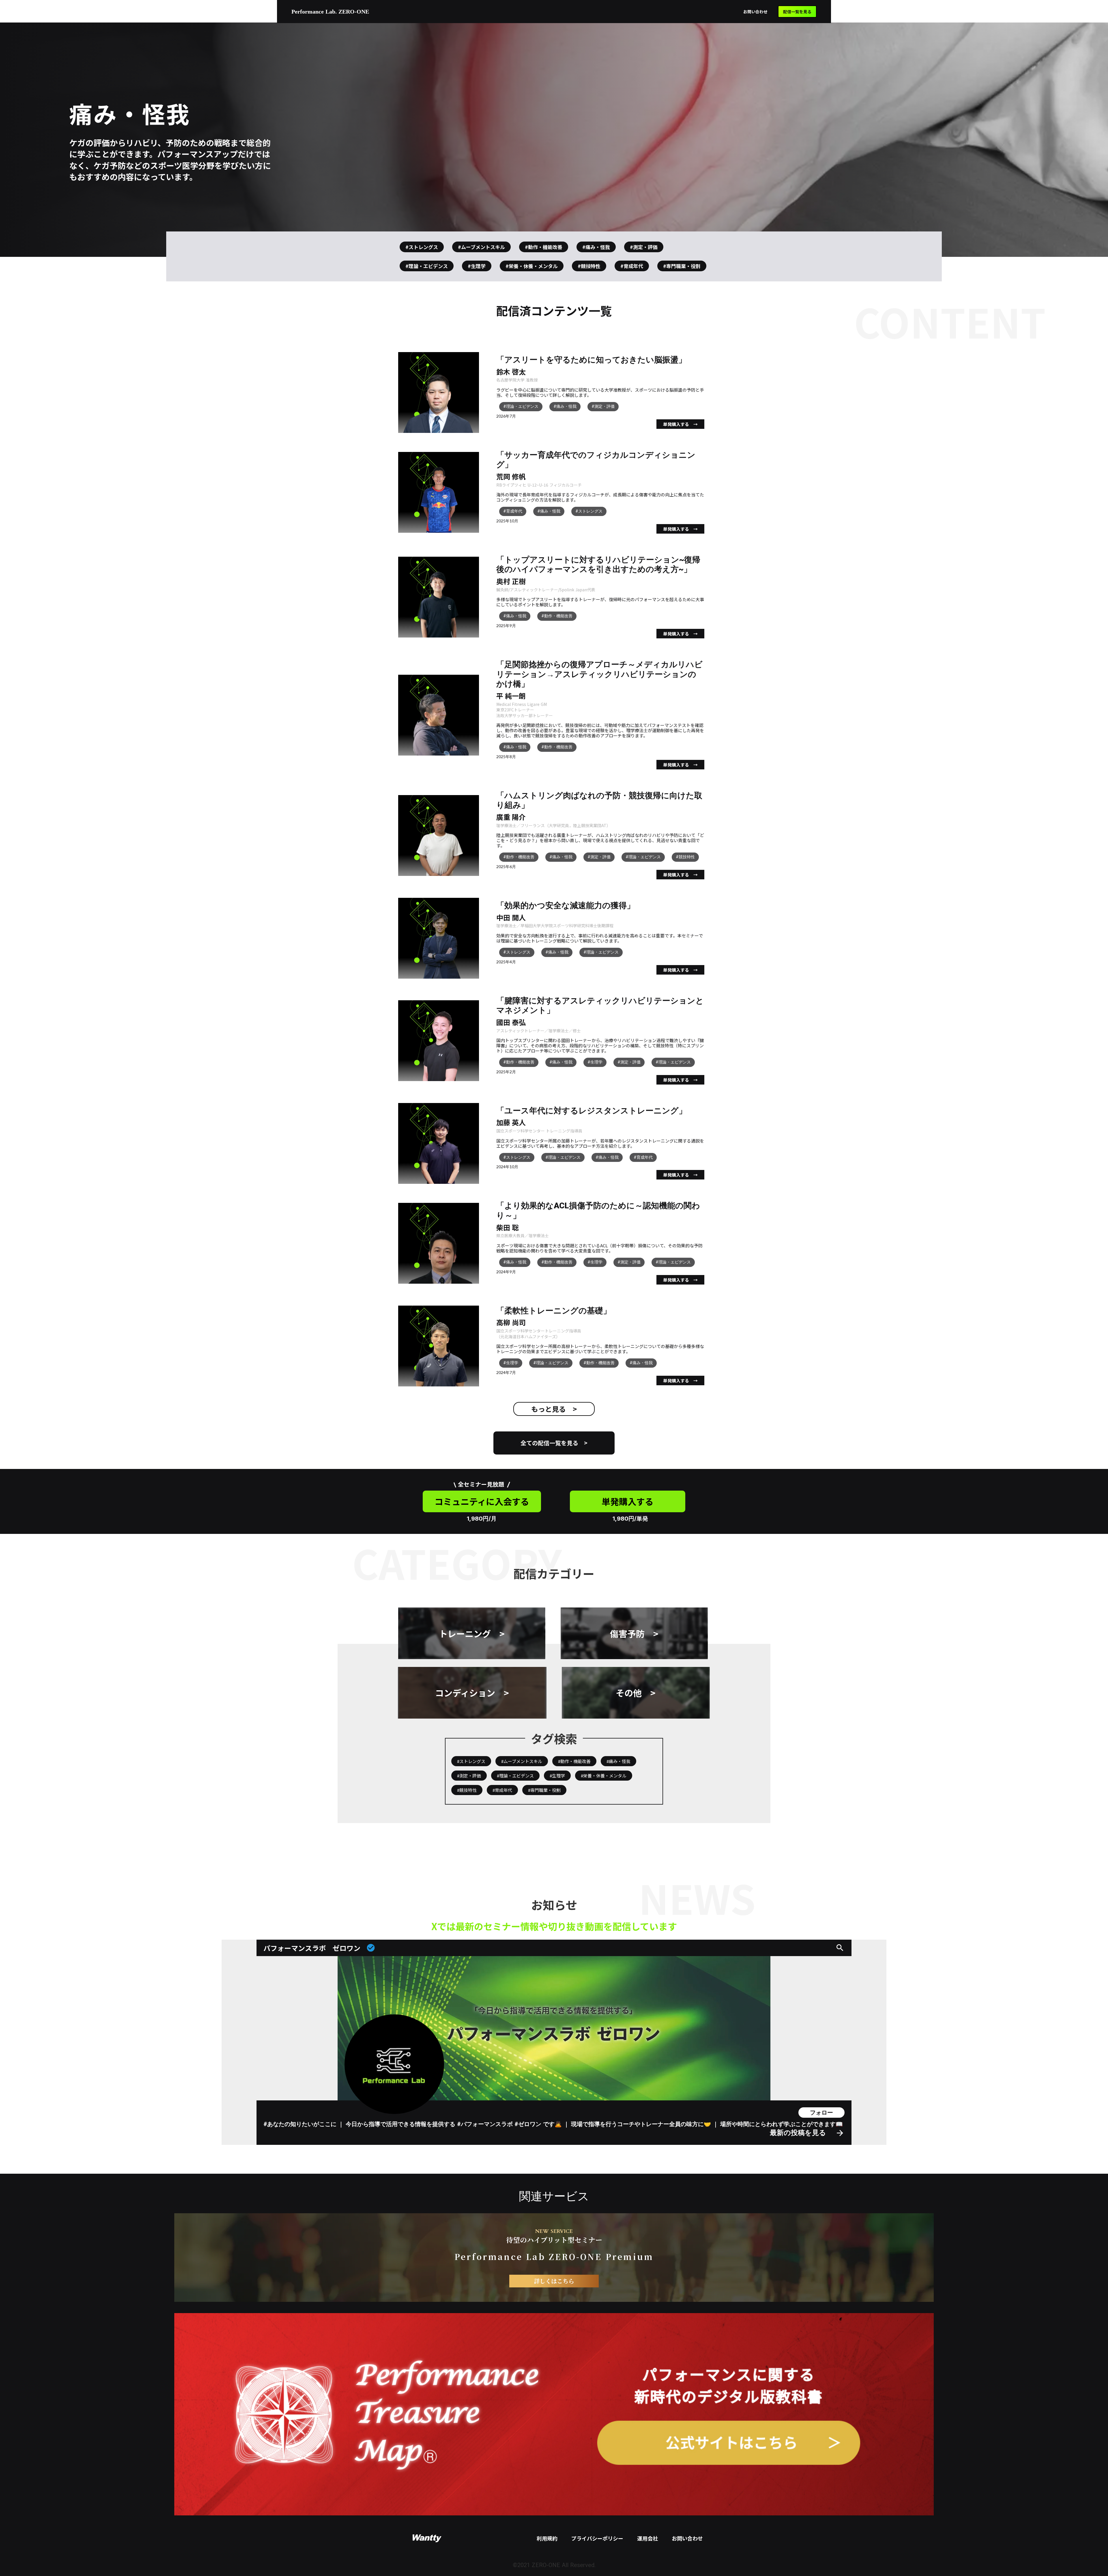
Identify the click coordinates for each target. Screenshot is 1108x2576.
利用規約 (547, 2538)
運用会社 (647, 2538)
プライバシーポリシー (597, 2538)
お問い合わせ (755, 12)
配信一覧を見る (797, 12)
